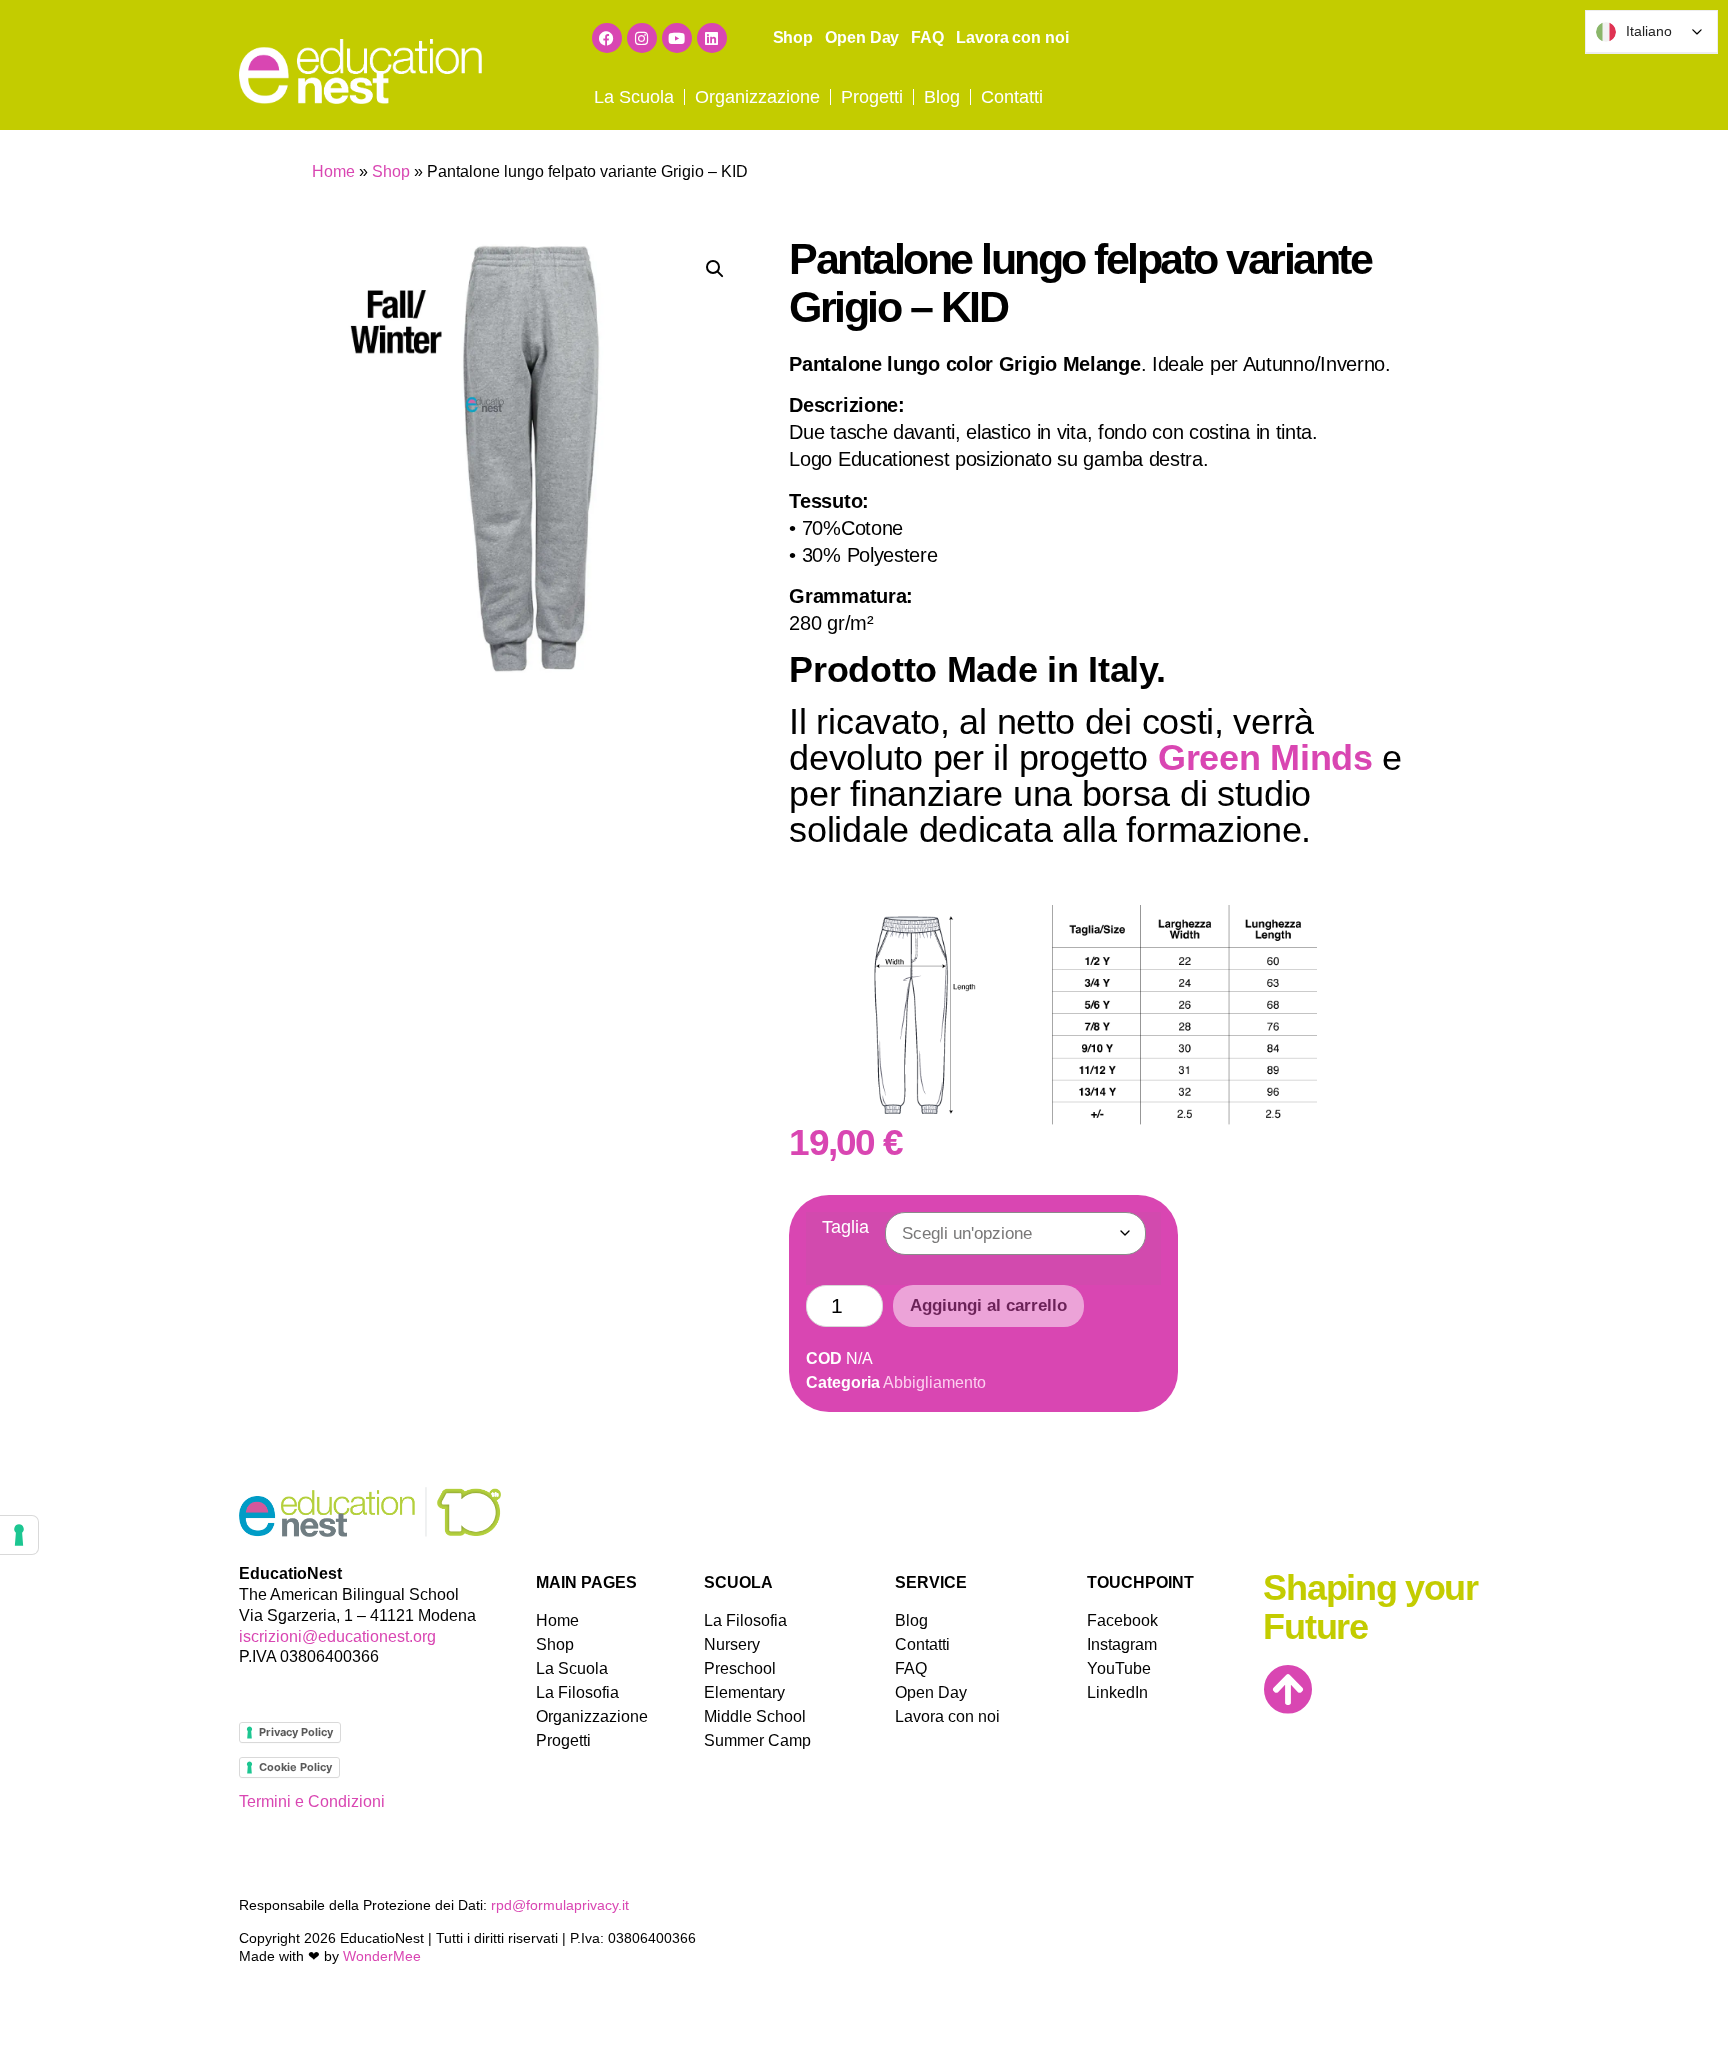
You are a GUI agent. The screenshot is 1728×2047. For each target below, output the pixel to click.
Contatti (1012, 97)
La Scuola (634, 97)
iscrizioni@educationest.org (337, 1636)
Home (333, 171)
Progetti (872, 97)
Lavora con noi (1012, 37)
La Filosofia (577, 1692)
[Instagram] (642, 38)
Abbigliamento (934, 1382)
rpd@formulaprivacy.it (560, 1905)
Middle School (755, 1716)
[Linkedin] (712, 38)
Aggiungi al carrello (988, 1305)
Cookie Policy (295, 1767)
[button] (715, 269)
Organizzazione (757, 97)
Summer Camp (757, 1740)
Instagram (1115, 1644)
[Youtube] (677, 38)
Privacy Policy (296, 1732)
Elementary (744, 1692)
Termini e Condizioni (312, 1801)
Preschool (740, 1668)
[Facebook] (607, 38)
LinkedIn (1115, 1692)
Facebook (1115, 1620)
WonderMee (382, 1956)
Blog (942, 97)
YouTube (1115, 1668)
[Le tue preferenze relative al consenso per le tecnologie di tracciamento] (19, 1535)
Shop (793, 37)
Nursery (732, 1644)
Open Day (862, 37)
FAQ (927, 37)
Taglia (845, 1227)
